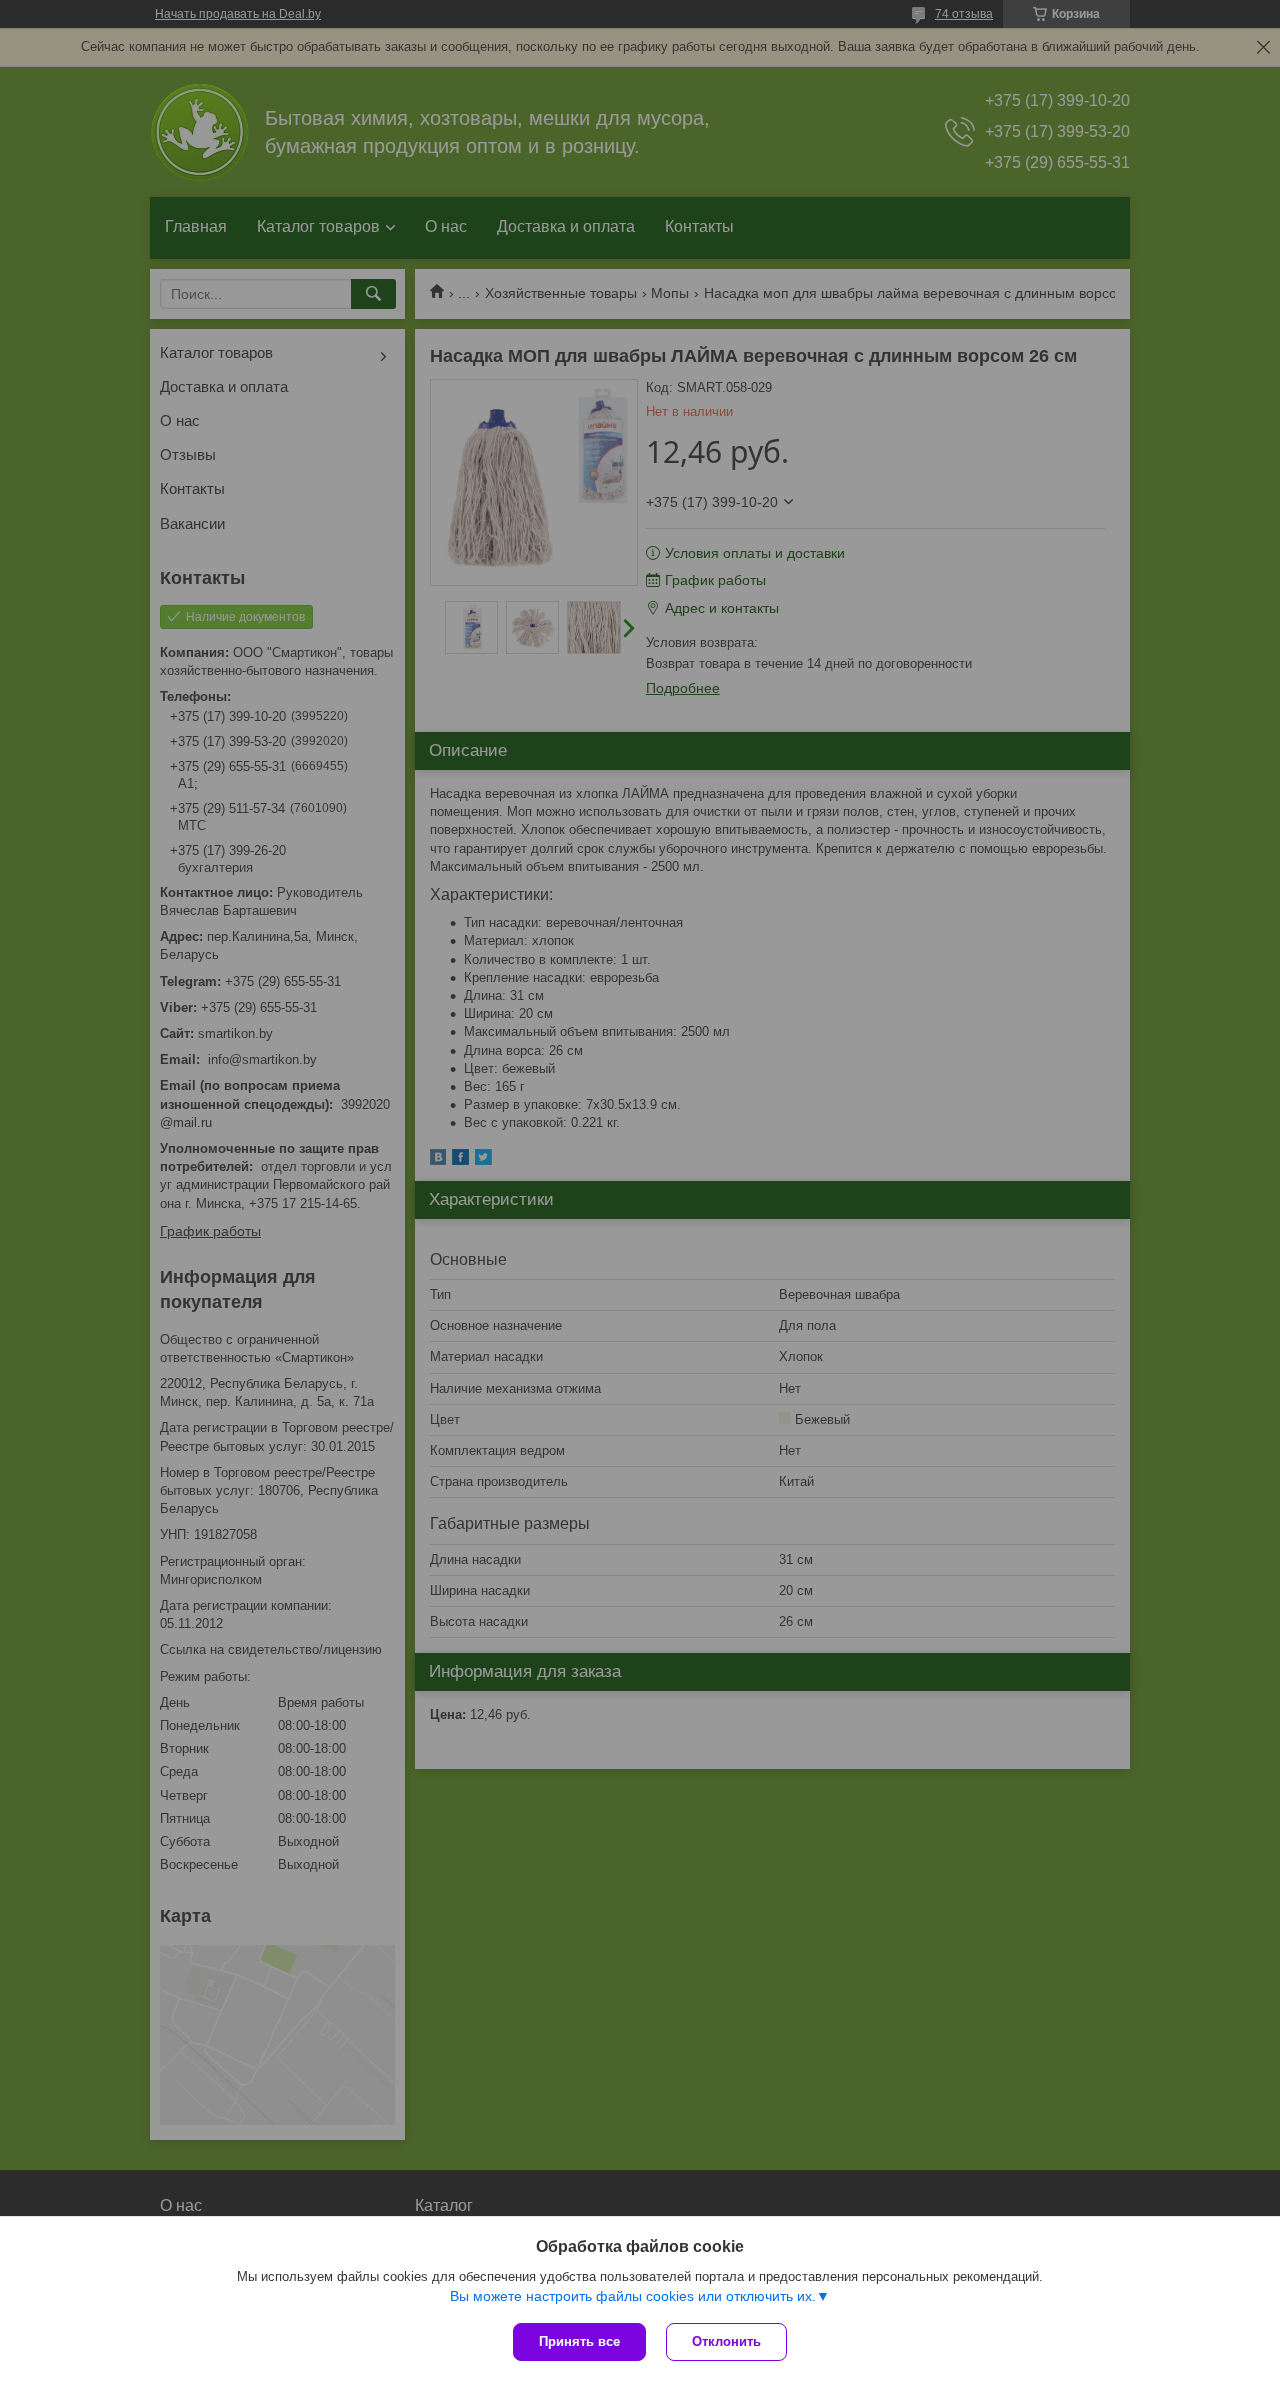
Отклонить (726, 2341)
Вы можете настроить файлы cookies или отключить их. (633, 2296)
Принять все (579, 2341)
